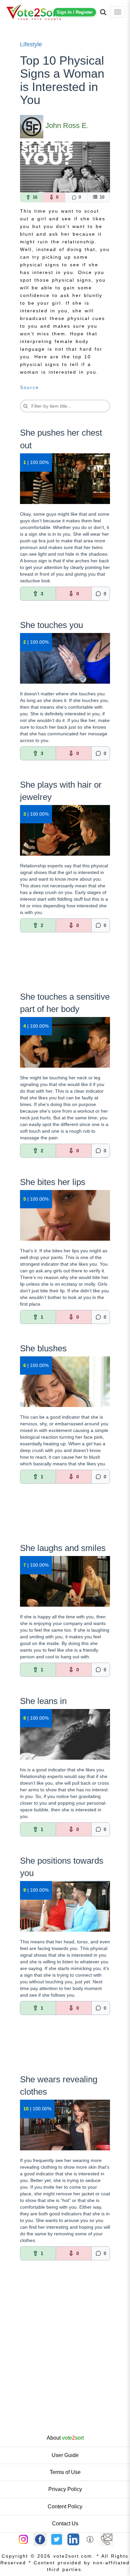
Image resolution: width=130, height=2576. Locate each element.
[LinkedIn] (73, 2539)
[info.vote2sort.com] (90, 2539)
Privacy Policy (65, 2489)
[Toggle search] (103, 12)
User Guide (65, 2455)
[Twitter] (57, 2539)
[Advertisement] (65, 966)
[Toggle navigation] (118, 12)
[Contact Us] (107, 2539)
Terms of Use (65, 2472)
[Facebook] (40, 2539)
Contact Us (65, 2523)
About (65, 2438)
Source (29, 387)
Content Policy (65, 2506)
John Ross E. (67, 125)
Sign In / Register (75, 12)
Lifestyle (31, 44)
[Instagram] (23, 2539)
